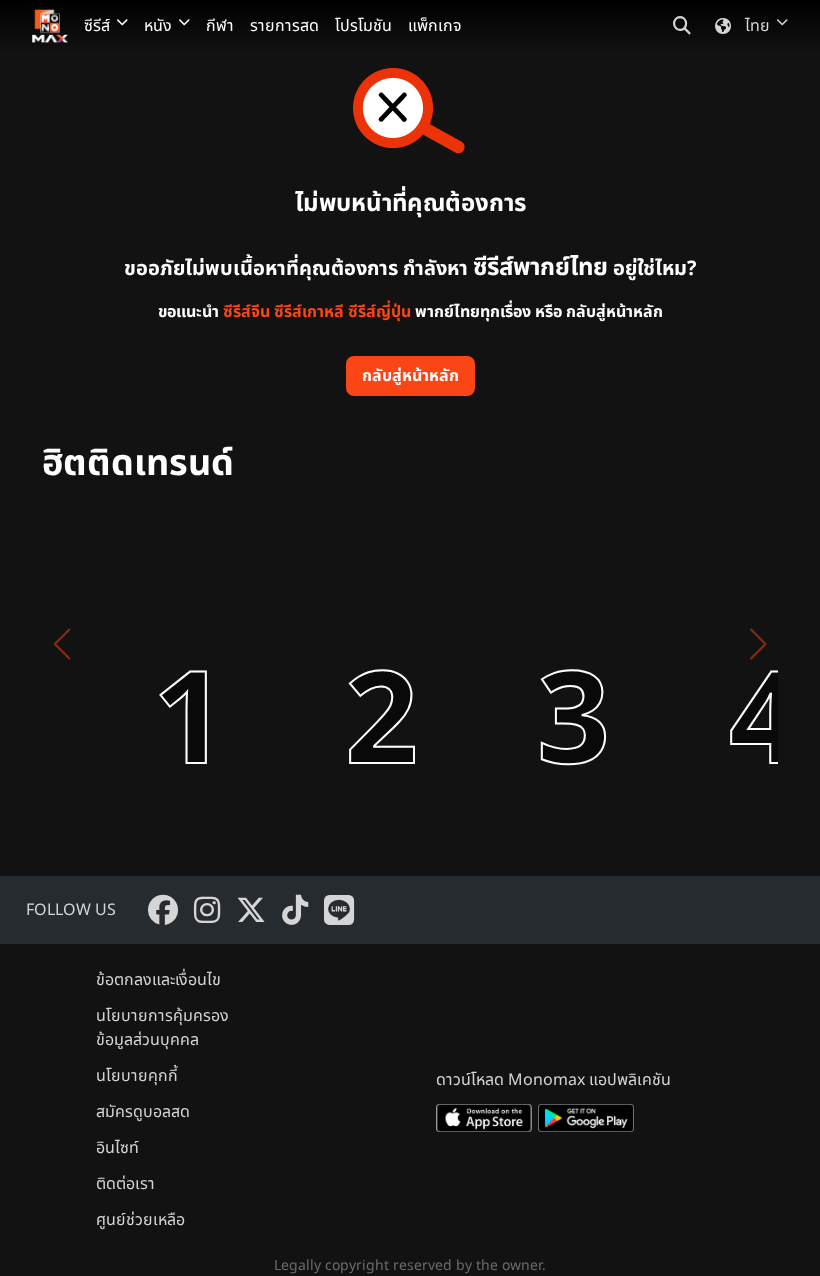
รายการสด (284, 26)
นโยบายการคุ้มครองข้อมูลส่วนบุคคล (162, 1028)
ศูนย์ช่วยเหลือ (140, 1220)
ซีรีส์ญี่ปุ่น (379, 312)
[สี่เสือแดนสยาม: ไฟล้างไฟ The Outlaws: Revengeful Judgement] (714, 644)
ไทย (757, 26)
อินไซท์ (117, 1148)
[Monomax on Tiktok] (295, 910)
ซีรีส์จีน (246, 312)
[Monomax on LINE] (339, 910)
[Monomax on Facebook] (163, 910)
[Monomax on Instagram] (207, 910)
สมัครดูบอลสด (143, 1112)
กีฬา (220, 26)
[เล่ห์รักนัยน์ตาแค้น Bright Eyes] (330, 644)
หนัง (158, 26)
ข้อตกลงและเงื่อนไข (158, 980)
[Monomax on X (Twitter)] (251, 910)
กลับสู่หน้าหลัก (410, 376)
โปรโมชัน (363, 26)
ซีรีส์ (97, 26)
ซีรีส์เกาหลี (309, 312)
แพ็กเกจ (435, 26)
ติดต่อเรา (125, 1184)
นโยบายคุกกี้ (137, 1076)
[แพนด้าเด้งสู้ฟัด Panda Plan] (522, 644)
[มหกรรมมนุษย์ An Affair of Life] (138, 644)
